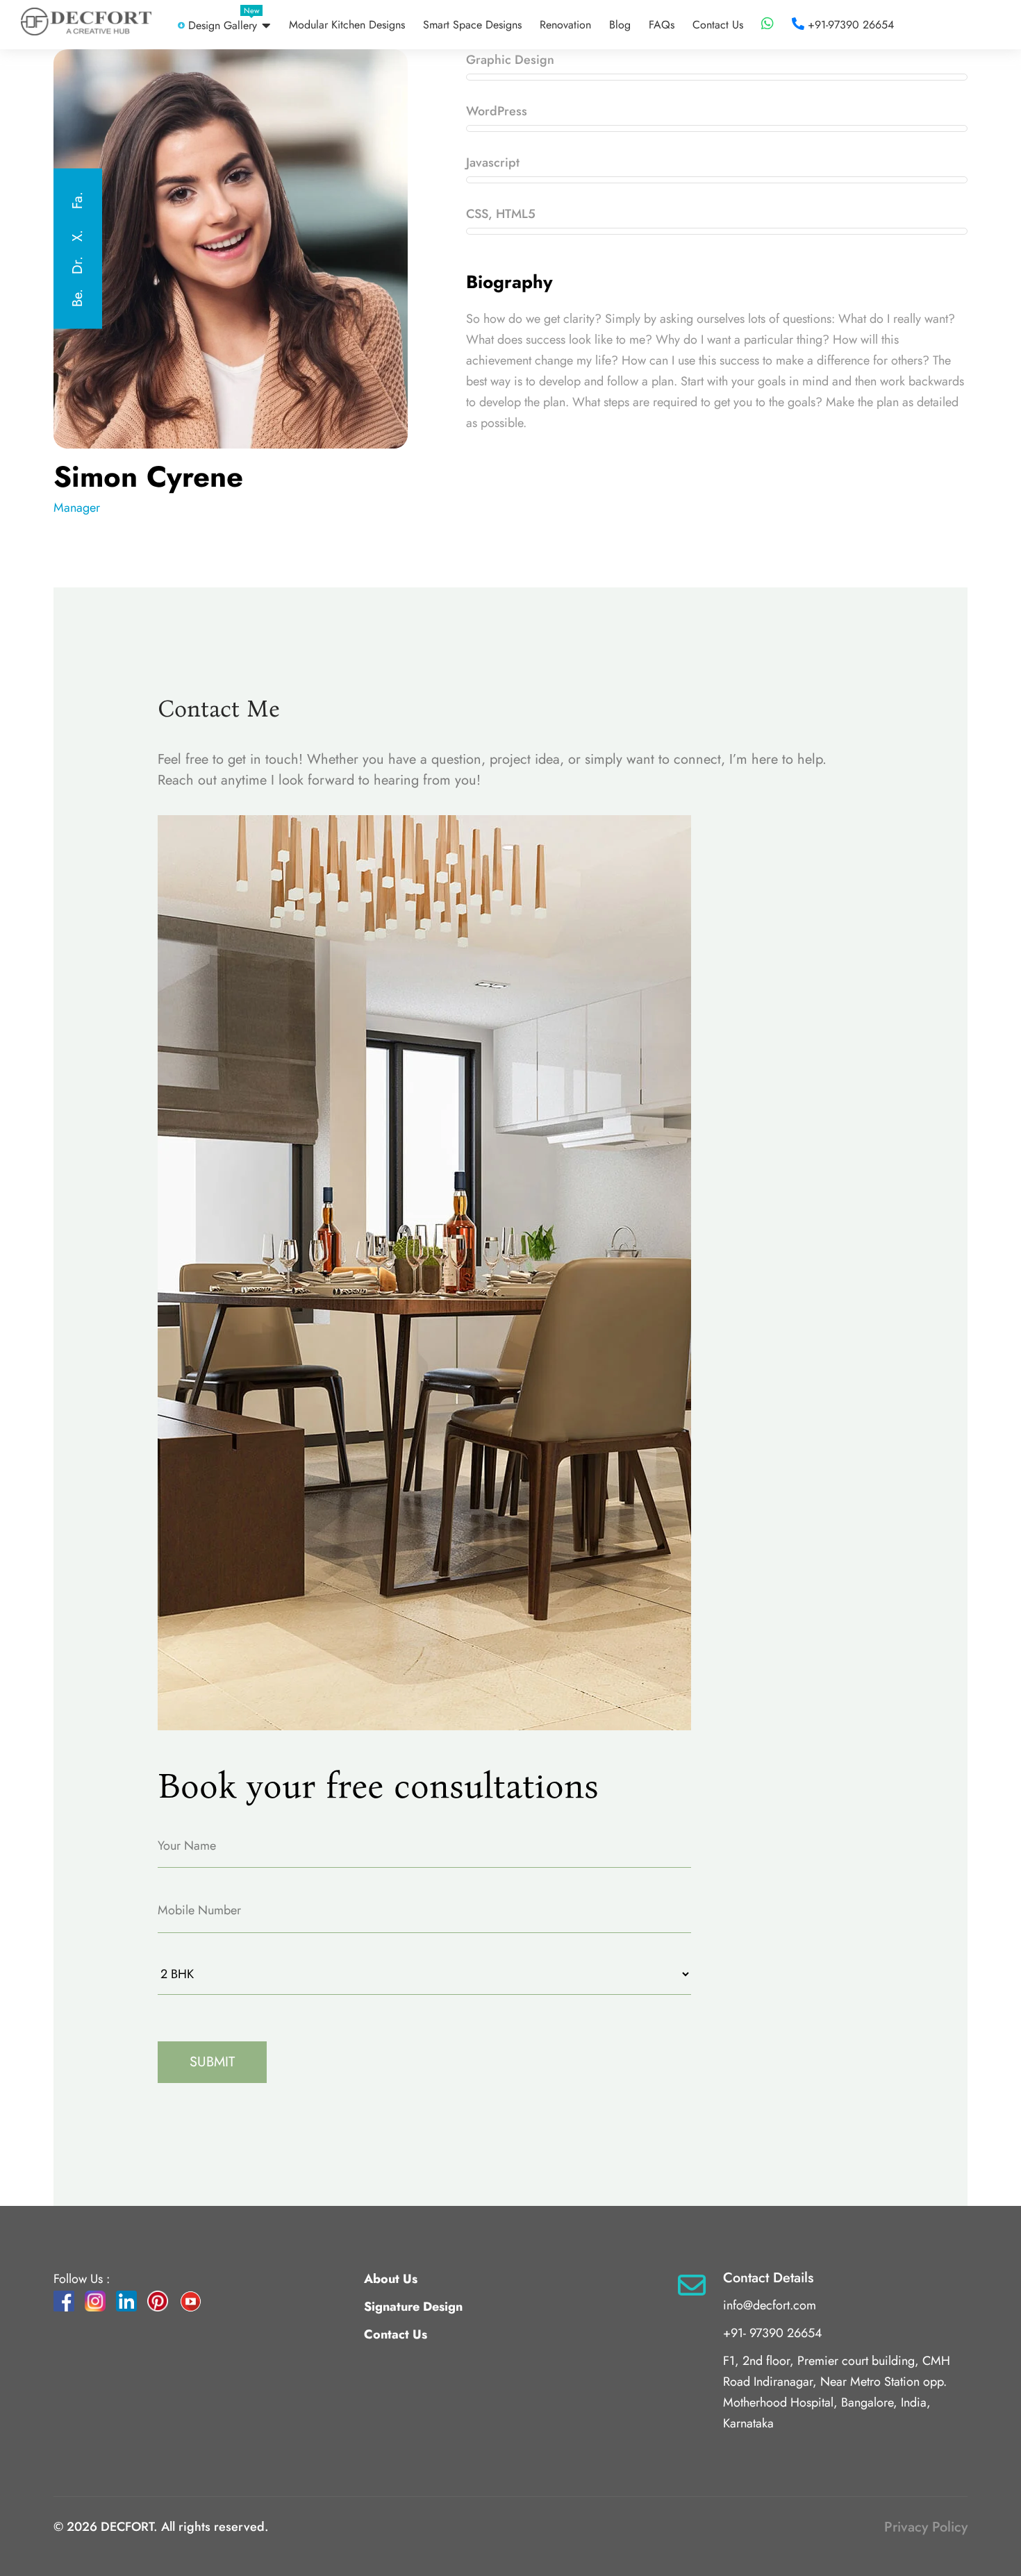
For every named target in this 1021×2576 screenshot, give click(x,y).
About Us (391, 2279)
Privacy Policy (926, 2527)
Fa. (77, 200)
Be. (77, 298)
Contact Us (396, 2334)
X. (77, 236)
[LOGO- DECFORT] (86, 22)
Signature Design (413, 2307)
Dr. (77, 265)
